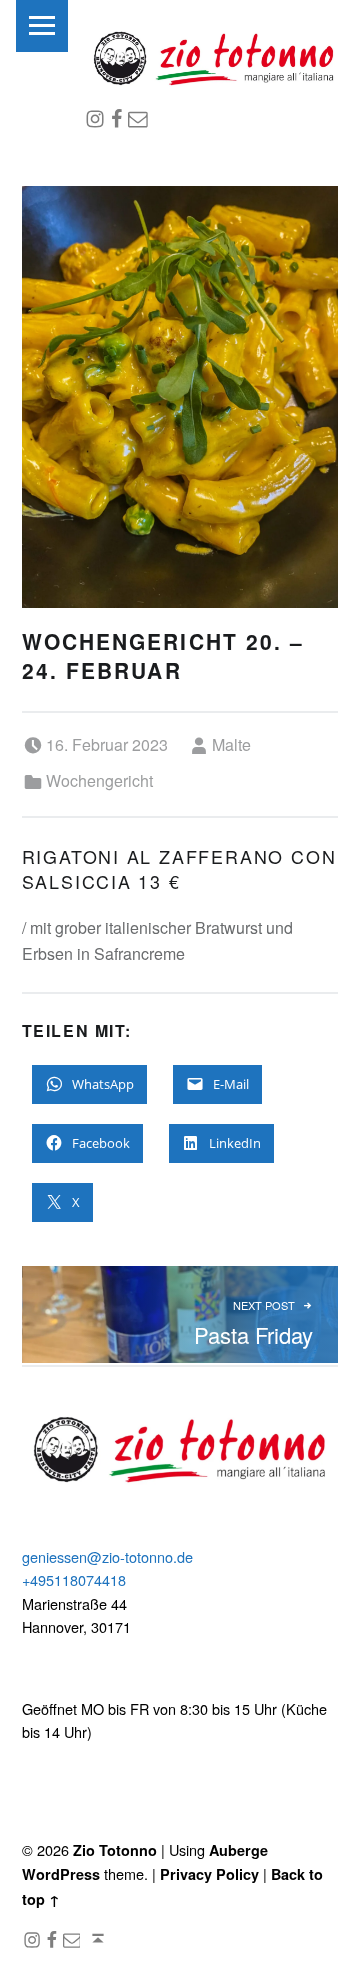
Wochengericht (99, 780)
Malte (231, 744)
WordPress (61, 1874)
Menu (42, 26)
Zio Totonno (115, 1850)
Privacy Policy (209, 1874)
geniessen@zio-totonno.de (107, 1556)
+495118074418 (74, 1579)
